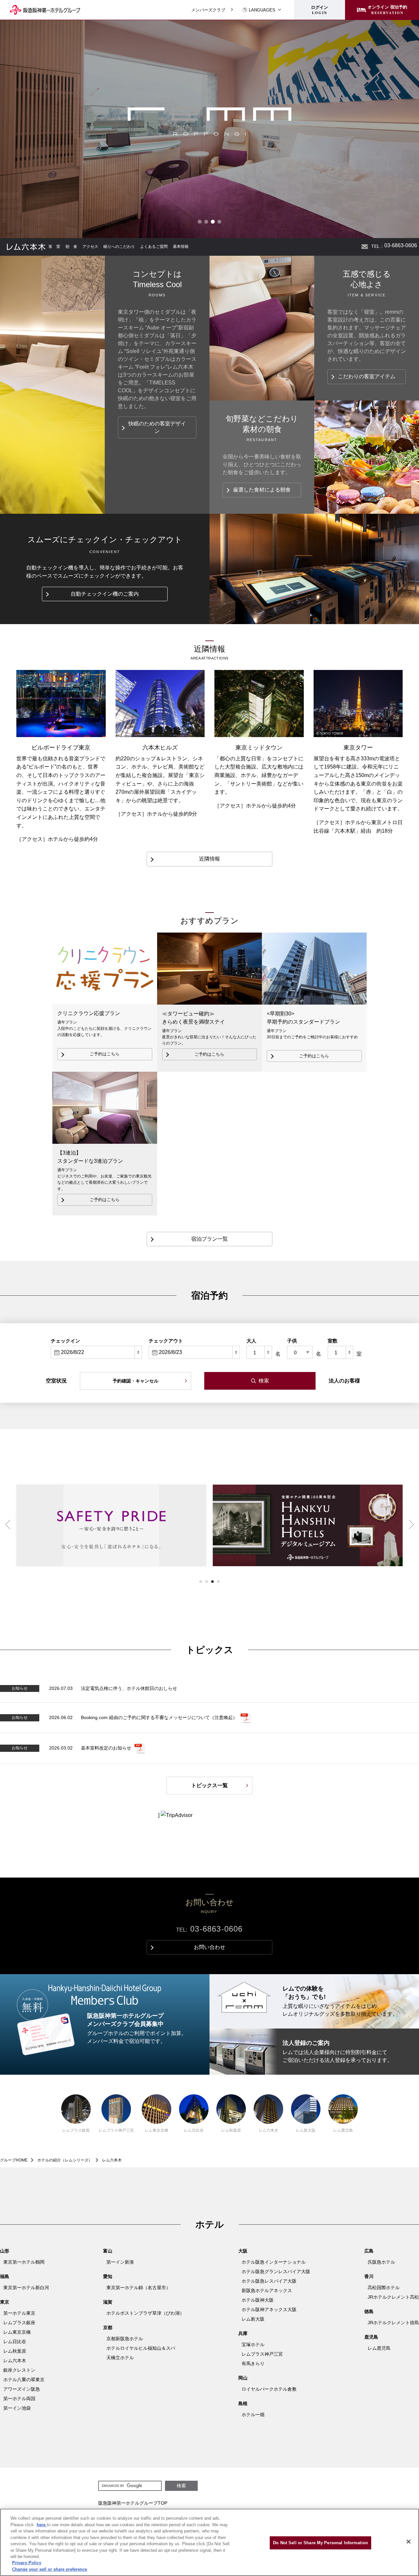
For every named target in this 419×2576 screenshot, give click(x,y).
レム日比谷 (194, 2130)
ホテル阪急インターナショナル (274, 2262)
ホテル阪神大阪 (258, 2300)
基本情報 (181, 247)
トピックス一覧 (209, 1785)
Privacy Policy (27, 2563)
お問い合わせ (365, 247)
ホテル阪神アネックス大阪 (269, 2309)
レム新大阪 (306, 2130)
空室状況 (56, 1381)
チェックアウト (166, 1341)
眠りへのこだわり (119, 247)
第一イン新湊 (120, 2262)
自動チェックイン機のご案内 (105, 594)
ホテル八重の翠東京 (24, 2380)
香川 (369, 2276)
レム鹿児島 (343, 2130)
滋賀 (108, 2302)
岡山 (243, 2378)
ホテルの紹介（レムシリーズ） (65, 2160)
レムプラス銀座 (76, 2130)
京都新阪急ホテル (125, 2339)
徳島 (369, 2311)
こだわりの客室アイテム (367, 376)
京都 (108, 2327)
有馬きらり (253, 2363)
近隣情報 (209, 859)
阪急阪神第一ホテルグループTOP (133, 2503)
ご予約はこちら (105, 1054)
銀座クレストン (19, 2370)
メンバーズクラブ (208, 10)
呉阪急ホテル (381, 2262)
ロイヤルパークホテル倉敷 (269, 2389)
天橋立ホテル (120, 2358)
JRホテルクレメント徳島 (393, 2323)
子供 (292, 1341)
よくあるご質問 (154, 247)
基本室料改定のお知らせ (106, 1748)
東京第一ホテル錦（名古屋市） (138, 2288)
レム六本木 (268, 2130)
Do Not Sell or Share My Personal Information (320, 2543)
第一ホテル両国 (19, 2399)
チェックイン (65, 1341)
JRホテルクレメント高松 (393, 2297)
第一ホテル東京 (19, 2313)
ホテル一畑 (253, 2415)
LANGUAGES (262, 10)
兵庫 (243, 2333)
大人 (251, 1341)
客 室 (54, 247)
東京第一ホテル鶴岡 (24, 2262)
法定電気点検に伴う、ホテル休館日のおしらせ (129, 1688)
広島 (369, 2251)
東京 (5, 2302)
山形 (5, 2251)
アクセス (90, 247)
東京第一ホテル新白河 (26, 2288)
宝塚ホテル (253, 2344)
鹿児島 (371, 2337)
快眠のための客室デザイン (157, 427)
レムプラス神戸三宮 (116, 2130)
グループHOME (14, 2160)
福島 (5, 2276)
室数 (333, 1341)
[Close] (409, 2542)
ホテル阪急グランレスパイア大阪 (276, 2271)
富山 (108, 2251)
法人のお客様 (344, 1381)
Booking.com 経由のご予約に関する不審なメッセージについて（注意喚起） (159, 1717)
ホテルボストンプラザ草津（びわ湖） (145, 2313)
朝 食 (71, 247)
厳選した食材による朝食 (262, 490)
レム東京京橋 (156, 2130)
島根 (243, 2403)
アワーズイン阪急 (22, 2389)
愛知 (108, 2276)
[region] (209, 2542)
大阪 (243, 2251)
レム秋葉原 (231, 2130)
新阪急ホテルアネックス (267, 2290)
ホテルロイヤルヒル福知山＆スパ (141, 2348)
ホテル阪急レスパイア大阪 (269, 2281)
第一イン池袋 (17, 2408)
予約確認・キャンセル (136, 1381)
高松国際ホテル (384, 2288)
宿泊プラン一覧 (209, 1239)
